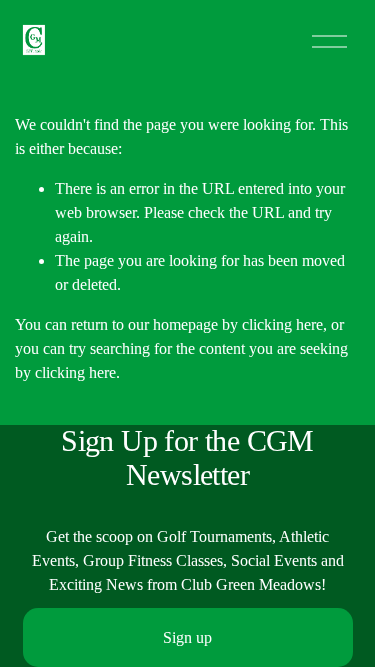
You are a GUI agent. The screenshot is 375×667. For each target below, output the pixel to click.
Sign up (187, 637)
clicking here (282, 324)
